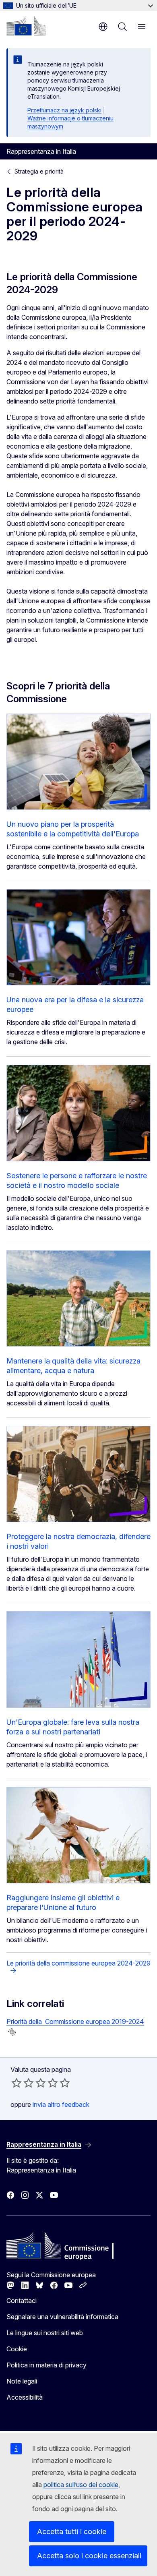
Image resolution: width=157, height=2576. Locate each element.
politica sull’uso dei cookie (81, 2485)
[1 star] (17, 2083)
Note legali (22, 2381)
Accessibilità (25, 2397)
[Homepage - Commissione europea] (26, 26)
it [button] (103, 27)
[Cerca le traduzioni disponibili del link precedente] (12, 2032)
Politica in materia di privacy (46, 2365)
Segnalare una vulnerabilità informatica (62, 2317)
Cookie (17, 2349)
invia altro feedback (61, 2104)
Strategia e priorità (39, 171)
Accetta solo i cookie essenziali (89, 2556)
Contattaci (22, 2301)
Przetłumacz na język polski (64, 110)
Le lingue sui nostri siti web (45, 2333)
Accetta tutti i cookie (72, 2532)
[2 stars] (23, 2083)
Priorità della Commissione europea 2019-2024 (75, 2021)
